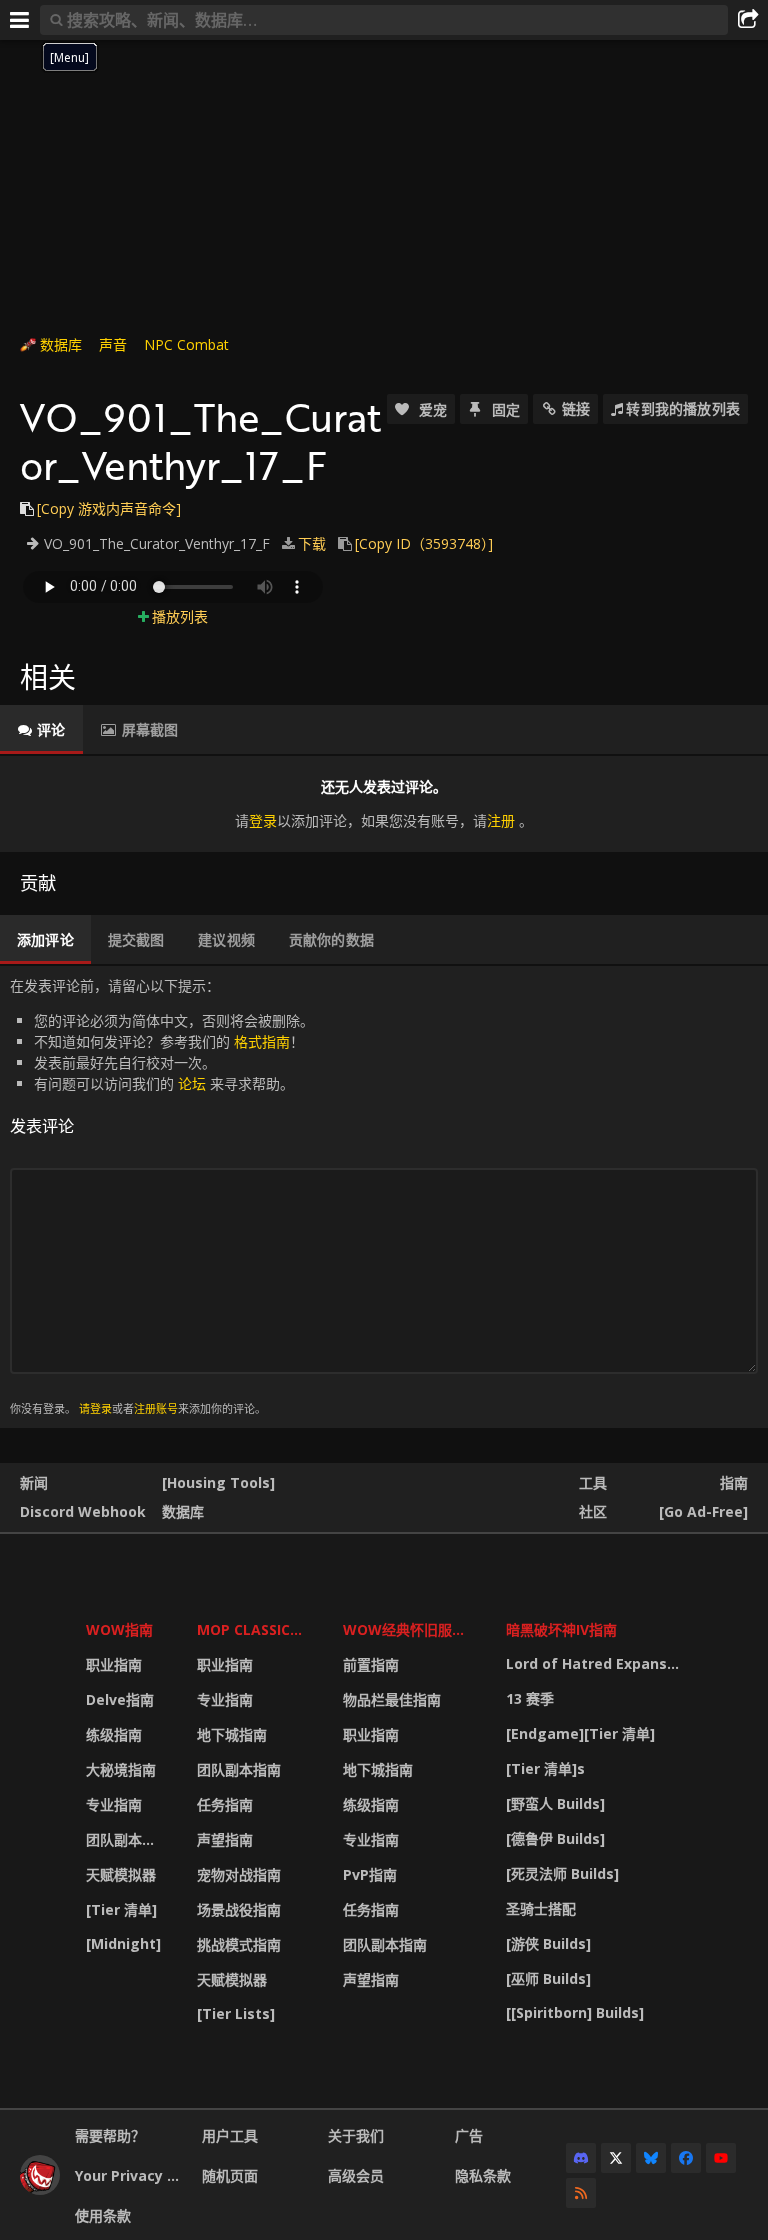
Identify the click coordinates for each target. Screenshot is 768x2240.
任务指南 (225, 1804)
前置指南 (371, 1664)
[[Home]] (40, 2189)
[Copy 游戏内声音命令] (109, 508)
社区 (593, 1511)
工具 (593, 1482)
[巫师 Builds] (548, 1978)
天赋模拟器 (121, 1874)
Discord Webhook (83, 1511)
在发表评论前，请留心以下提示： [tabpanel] (162, 1196)
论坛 (192, 1083)
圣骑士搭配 (541, 1908)
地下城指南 (232, 1734)
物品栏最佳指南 (392, 1699)
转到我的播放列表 (683, 408)
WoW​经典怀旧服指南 (411, 1629)
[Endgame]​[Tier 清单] (580, 1733)
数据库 (61, 344)
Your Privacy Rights (131, 2175)
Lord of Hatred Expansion (597, 1663)
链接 (576, 408)
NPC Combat (186, 344)
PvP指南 (370, 1874)
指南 (734, 1482)
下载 (312, 543)
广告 (469, 2135)
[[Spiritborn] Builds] (575, 2012)
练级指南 (114, 1734)
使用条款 (103, 2215)
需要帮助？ (110, 2135)
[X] (616, 2158)
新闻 (34, 1482)
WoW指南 (119, 1629)
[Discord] (581, 2158)
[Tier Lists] (236, 2013)
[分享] (748, 20)
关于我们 (356, 2135)
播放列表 (180, 616)
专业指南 (114, 1804)
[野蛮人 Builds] (555, 1803)
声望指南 (225, 1839)
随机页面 (230, 2175)
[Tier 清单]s (545, 1768)
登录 (263, 820)
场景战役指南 (239, 1909)
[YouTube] (721, 2158)
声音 (113, 344)
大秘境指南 (121, 1769)
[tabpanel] (384, 803)
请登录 (95, 1408)
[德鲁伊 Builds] (555, 1838)
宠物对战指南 (239, 1874)
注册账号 (156, 1408)
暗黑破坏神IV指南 (561, 1629)
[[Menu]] (20, 20)
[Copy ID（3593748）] (424, 543)
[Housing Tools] (218, 1482)
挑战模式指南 (239, 1944)
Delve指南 (120, 1699)
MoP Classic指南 (257, 1629)
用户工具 (230, 2135)
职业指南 (114, 1664)
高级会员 (356, 2175)
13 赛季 (530, 1698)
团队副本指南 (128, 1839)
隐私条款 (483, 2175)
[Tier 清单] (121, 1909)
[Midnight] (123, 1943)
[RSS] (581, 2193)
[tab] (41, 730)
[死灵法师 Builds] (562, 1873)
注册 (501, 820)
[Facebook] (686, 2158)
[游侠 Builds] (548, 1943)
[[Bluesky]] (651, 2158)
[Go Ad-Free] (703, 1511)
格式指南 (262, 1041)
